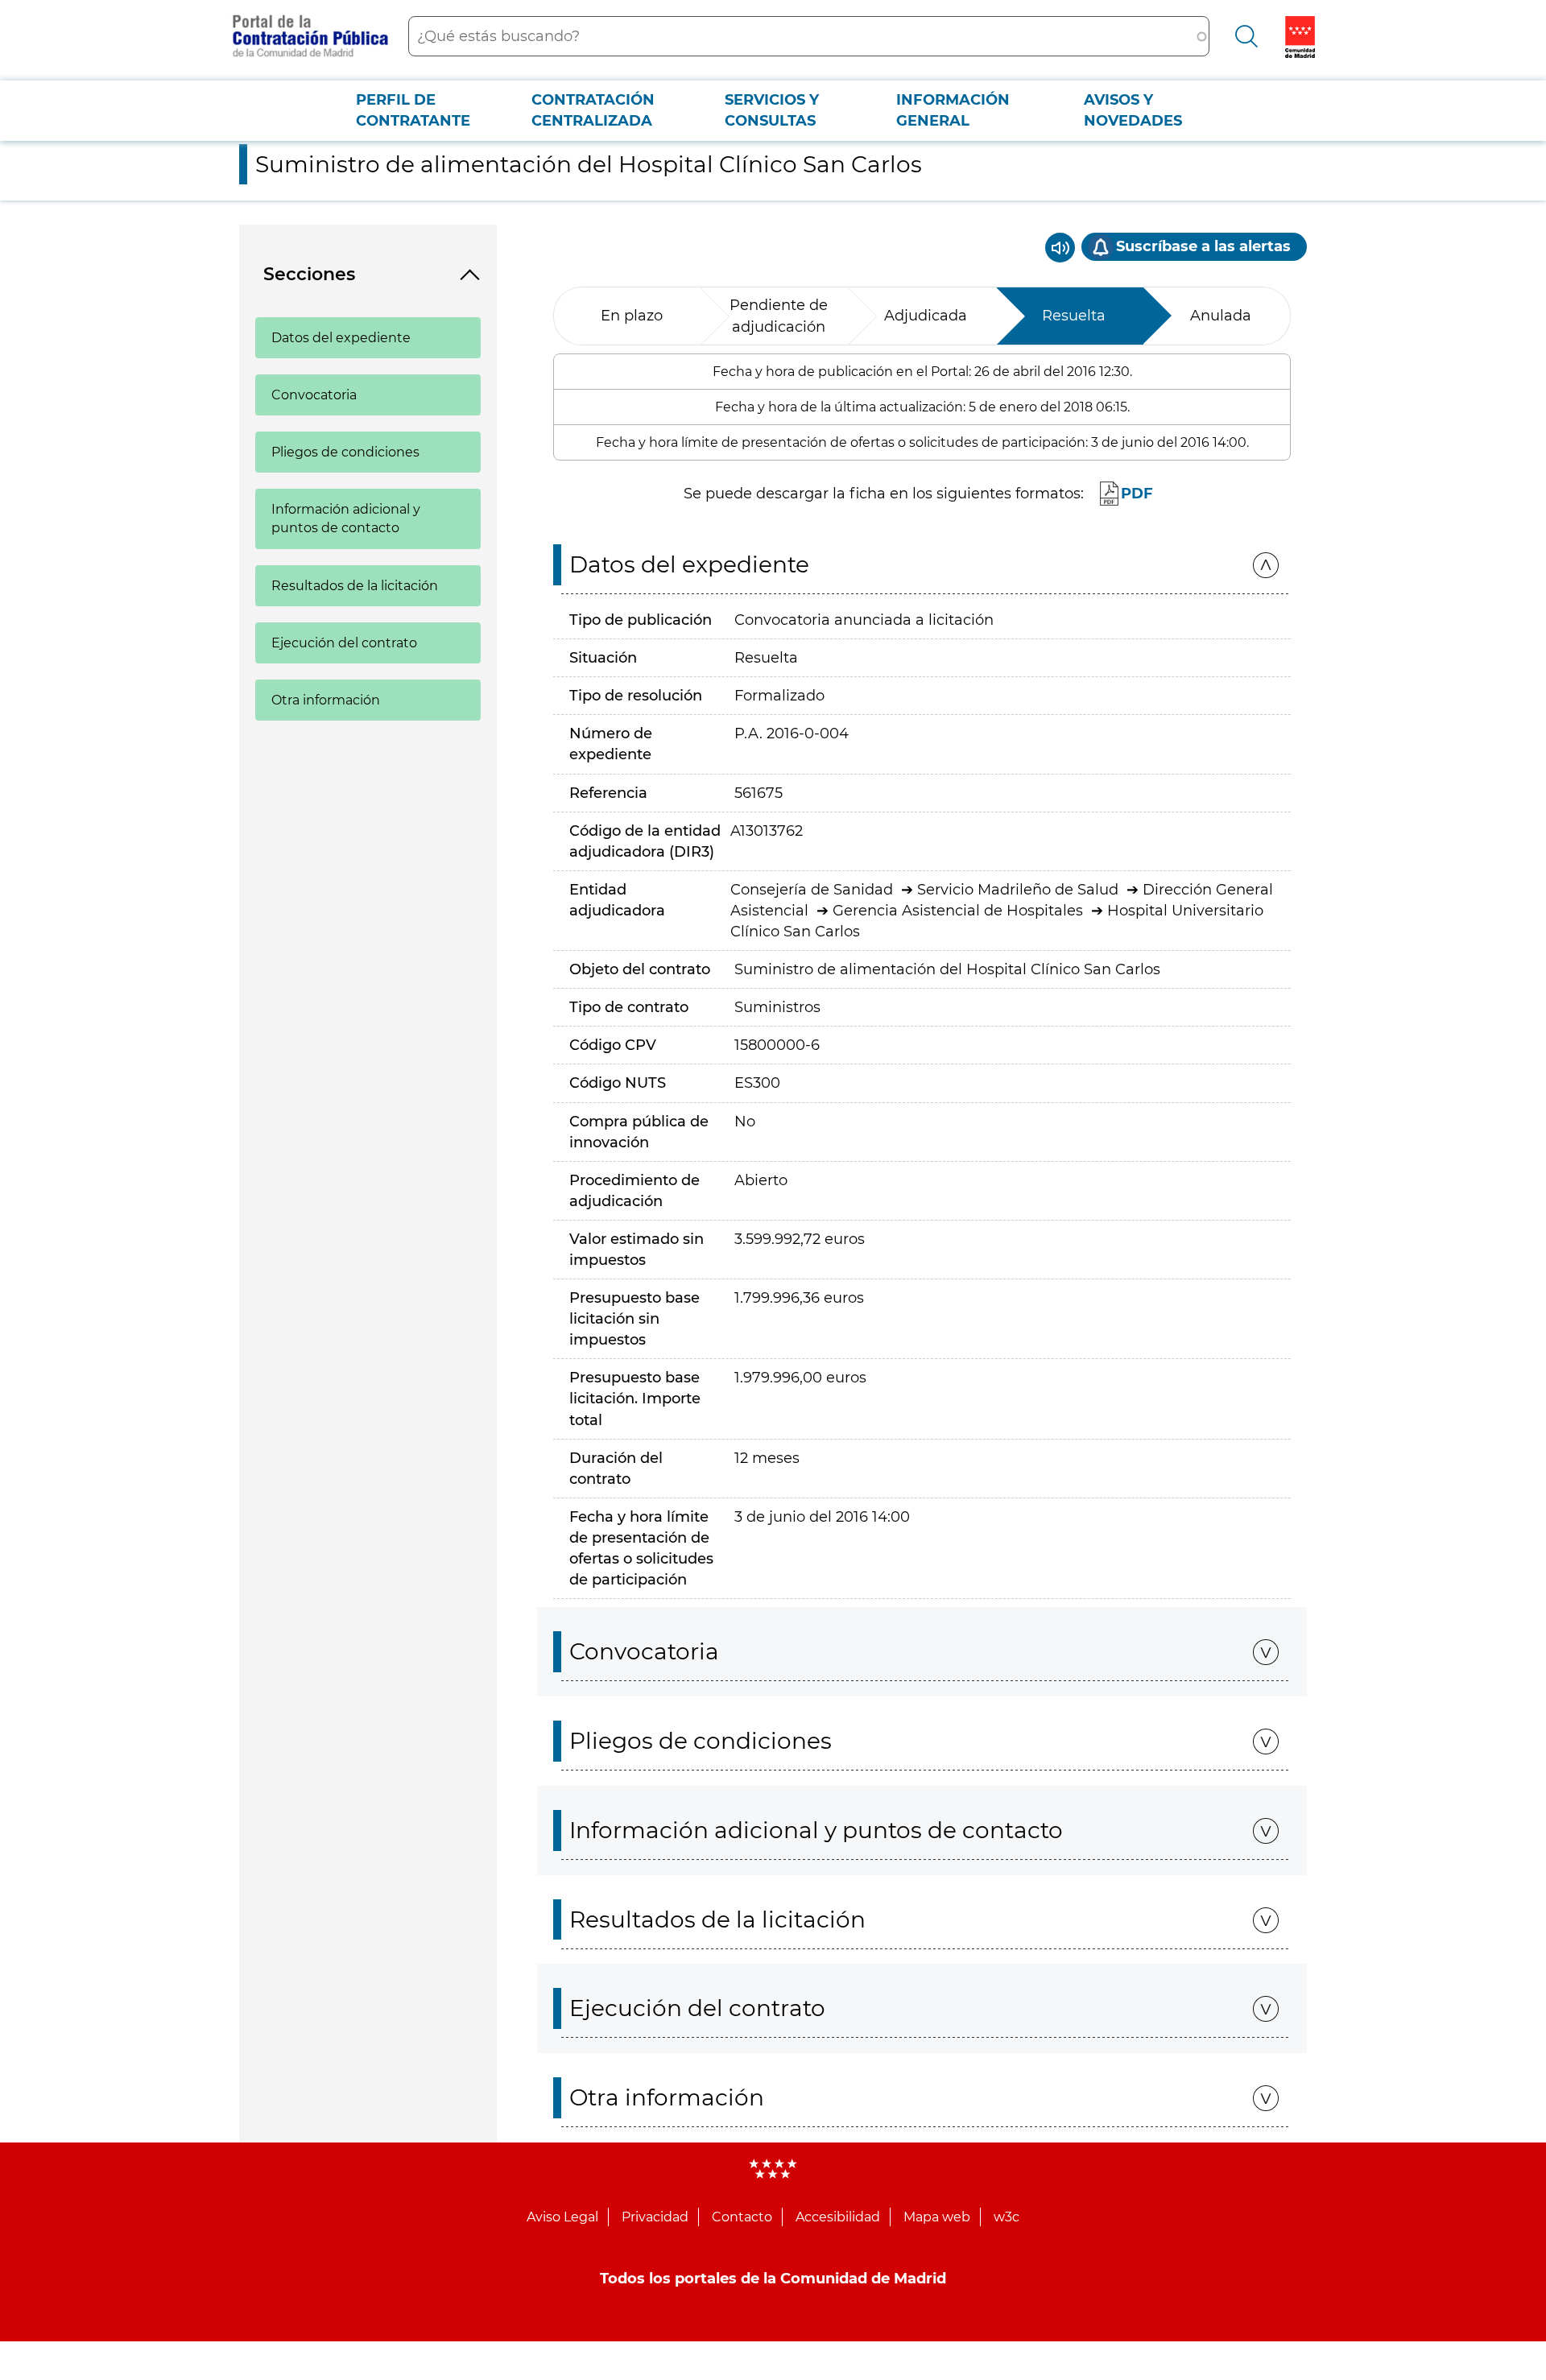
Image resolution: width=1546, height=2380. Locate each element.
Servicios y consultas (772, 110)
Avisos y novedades (1133, 110)
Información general (953, 110)
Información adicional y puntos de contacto (346, 519)
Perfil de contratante (413, 110)
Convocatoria (314, 395)
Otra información (326, 700)
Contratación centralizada (593, 110)
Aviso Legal (562, 2217)
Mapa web (937, 2217)
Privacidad (655, 2217)
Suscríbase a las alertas (1203, 246)
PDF (1137, 494)
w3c (1007, 2217)
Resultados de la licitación (355, 586)
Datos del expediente (341, 338)
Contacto (742, 2217)
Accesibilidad (838, 2217)
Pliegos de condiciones (345, 452)
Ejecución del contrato (344, 643)
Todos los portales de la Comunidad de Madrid (773, 2279)
